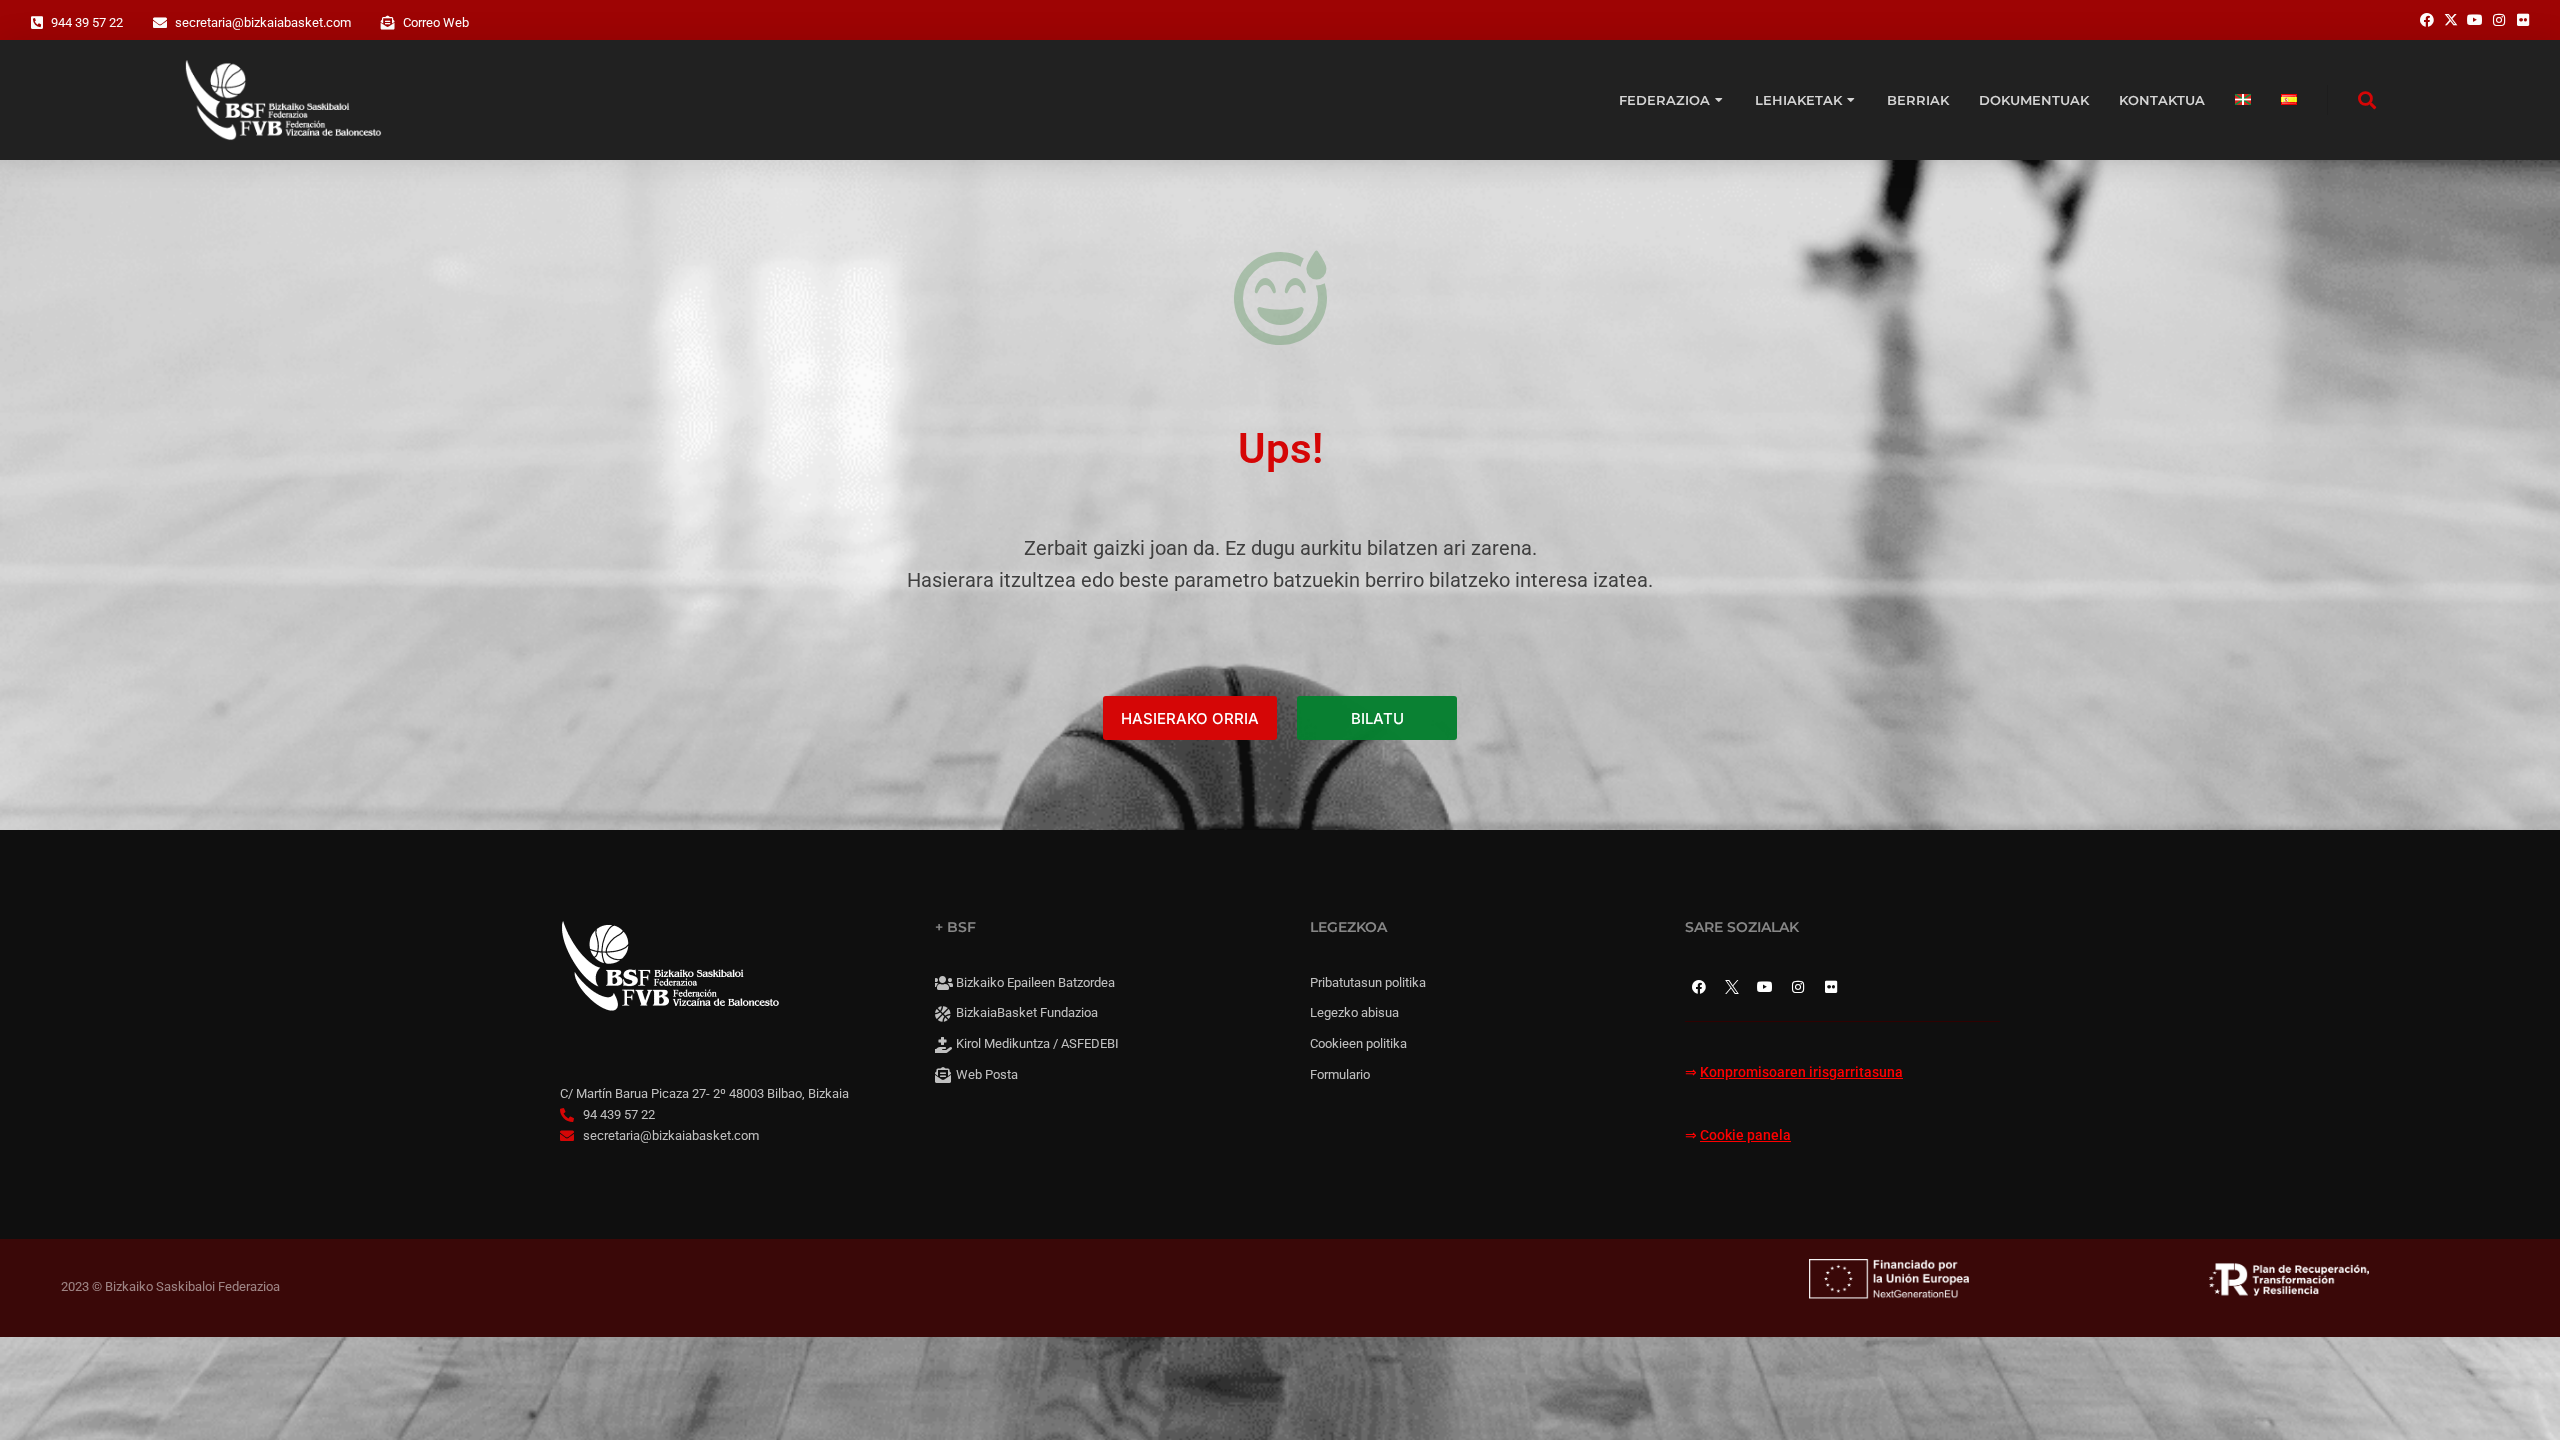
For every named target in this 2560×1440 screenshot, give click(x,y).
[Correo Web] (388, 23)
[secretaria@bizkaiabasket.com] (160, 23)
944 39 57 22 (87, 22)
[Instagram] (1798, 987)
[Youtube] (1765, 987)
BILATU (1377, 718)
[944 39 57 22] (37, 23)
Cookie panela (1745, 1135)
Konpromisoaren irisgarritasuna (1801, 1072)
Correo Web (436, 22)
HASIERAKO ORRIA (1190, 718)
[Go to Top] (2520, 1400)
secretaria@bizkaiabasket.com (263, 22)
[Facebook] (1699, 987)
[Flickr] (1831, 987)
